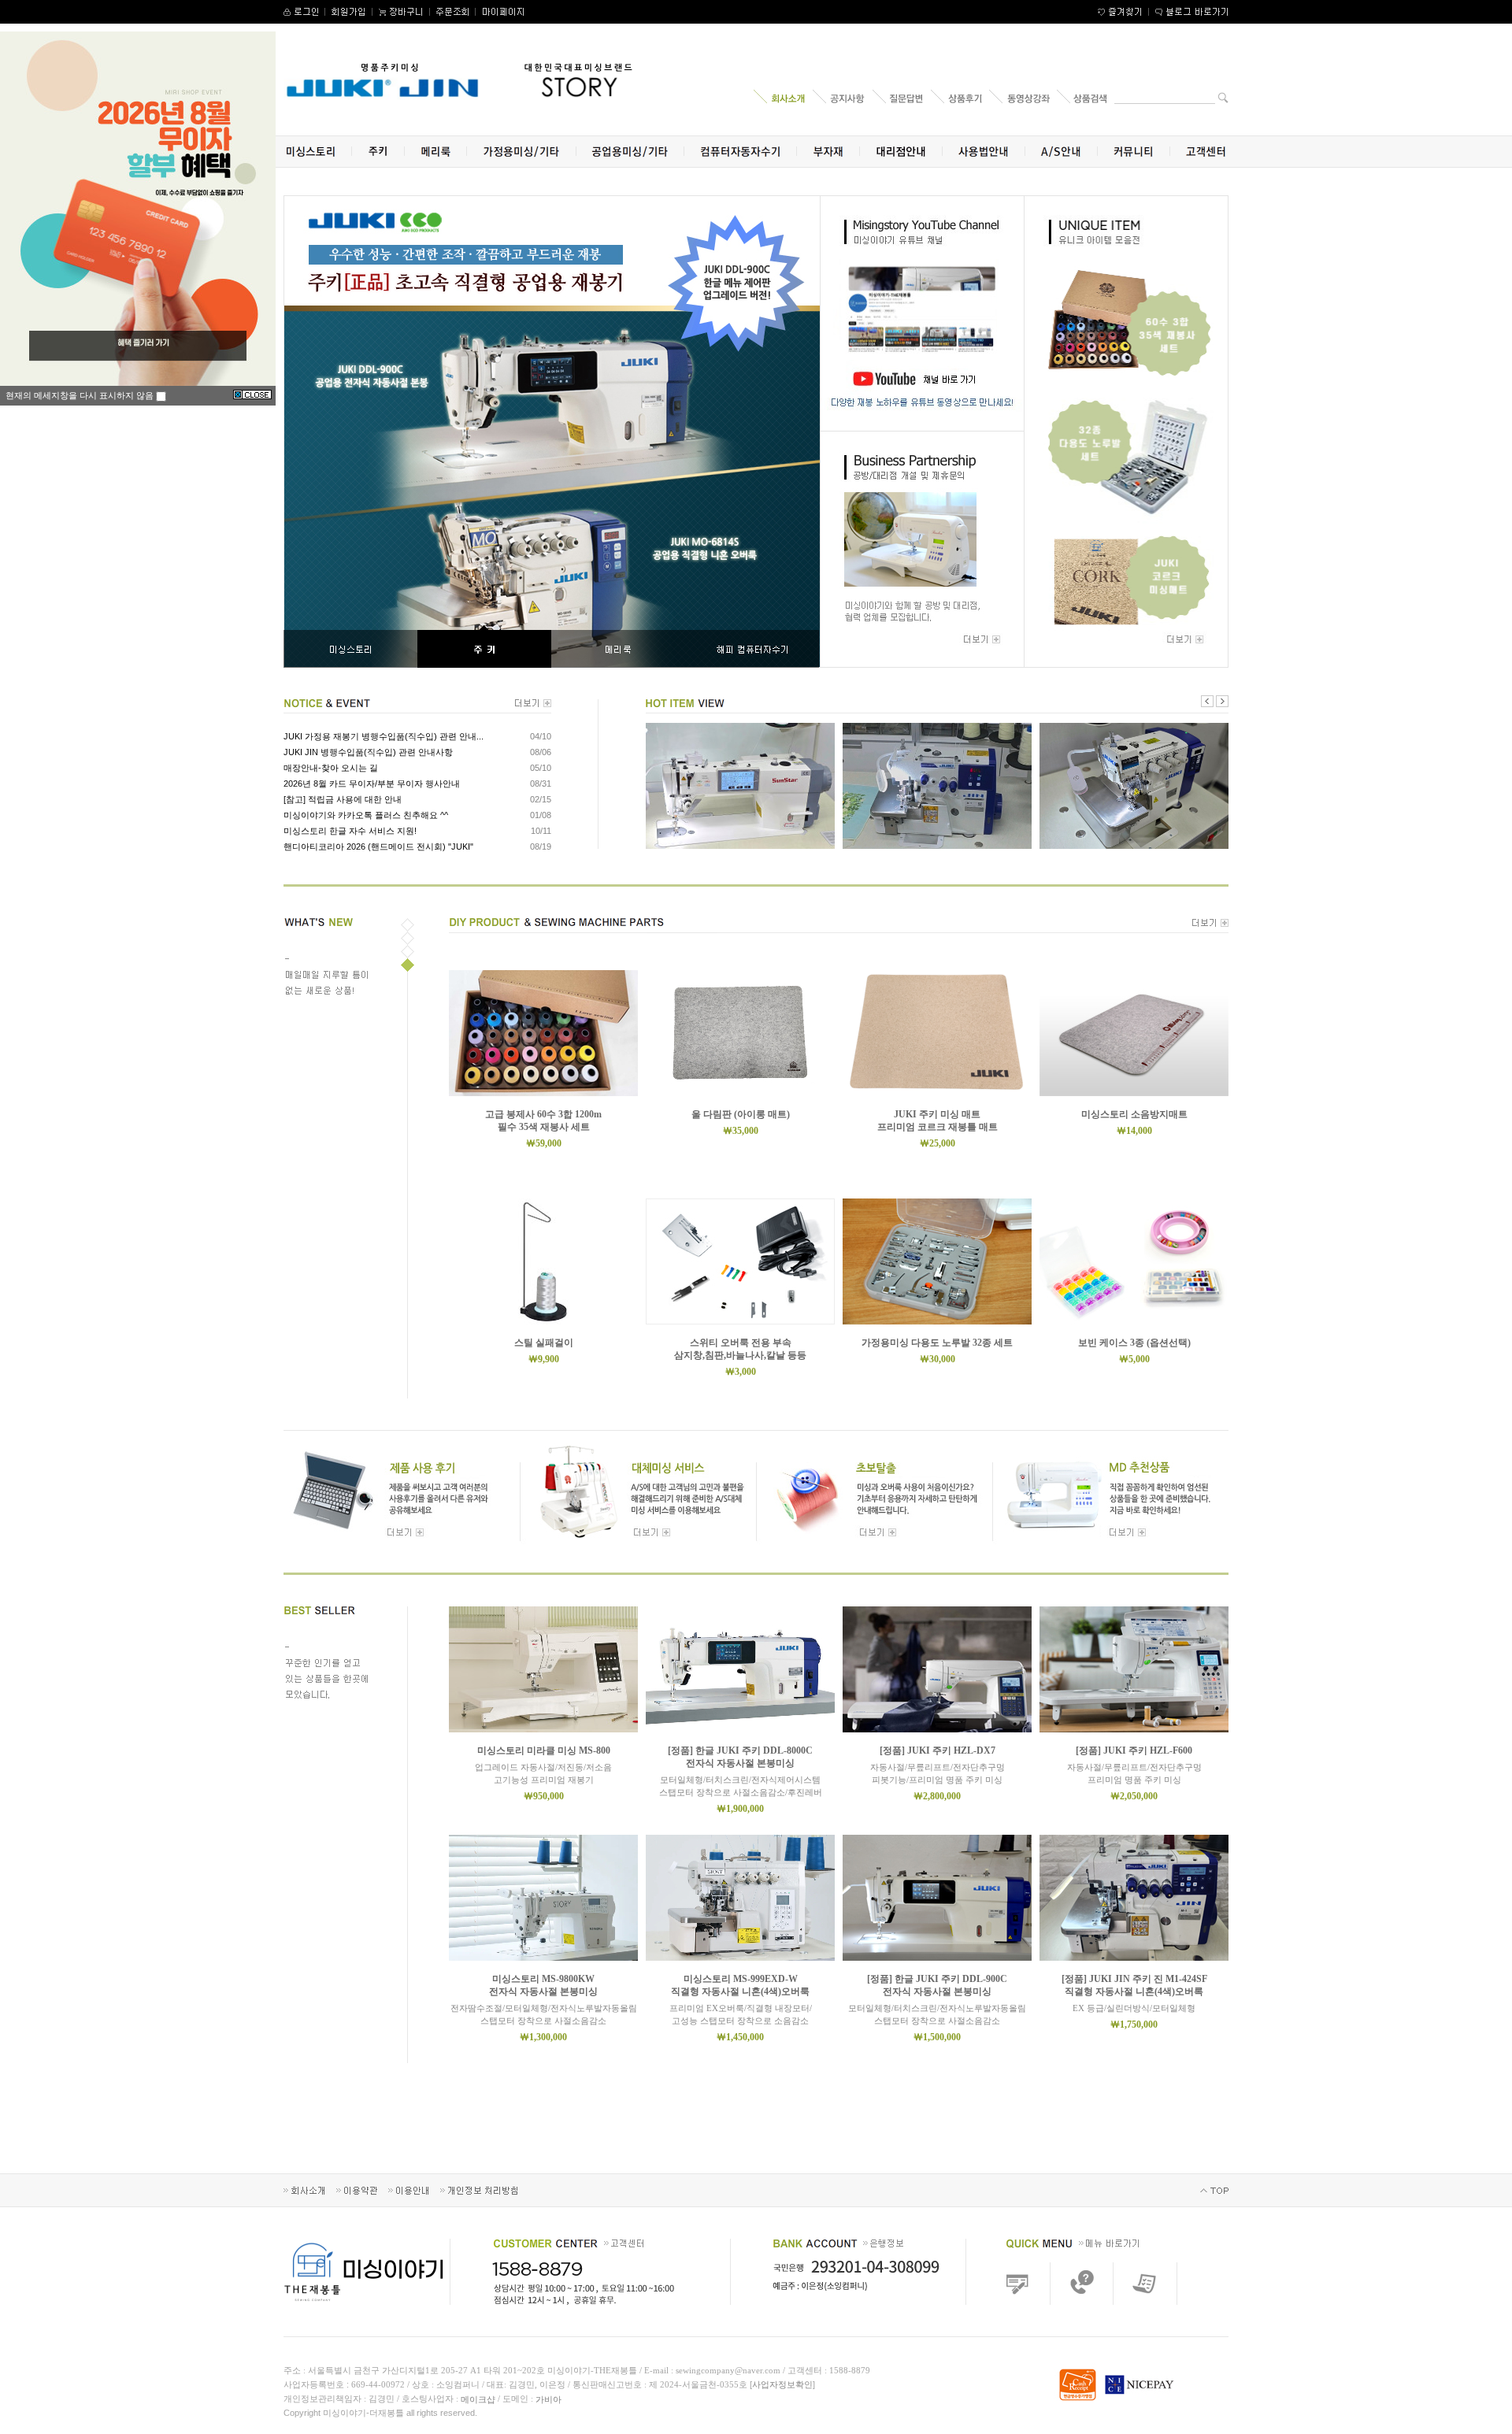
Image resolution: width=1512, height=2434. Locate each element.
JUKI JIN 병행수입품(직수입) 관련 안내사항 (368, 752)
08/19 (541, 847)
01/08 (541, 815)
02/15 (541, 799)
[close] (252, 395)
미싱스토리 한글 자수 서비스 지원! (350, 831)
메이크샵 (478, 2399)
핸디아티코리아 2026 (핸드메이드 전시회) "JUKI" (378, 847)
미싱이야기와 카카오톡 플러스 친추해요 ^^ (366, 815)
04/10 (541, 736)
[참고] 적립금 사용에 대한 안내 (343, 799)
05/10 (541, 768)
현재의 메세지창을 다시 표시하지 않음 (81, 395)
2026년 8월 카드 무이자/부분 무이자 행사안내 (372, 784)
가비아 (548, 2399)
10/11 (541, 831)
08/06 (541, 752)
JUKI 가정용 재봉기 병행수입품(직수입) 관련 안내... (384, 736)
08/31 (541, 784)
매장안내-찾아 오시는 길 (331, 768)
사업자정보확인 (782, 2384)
